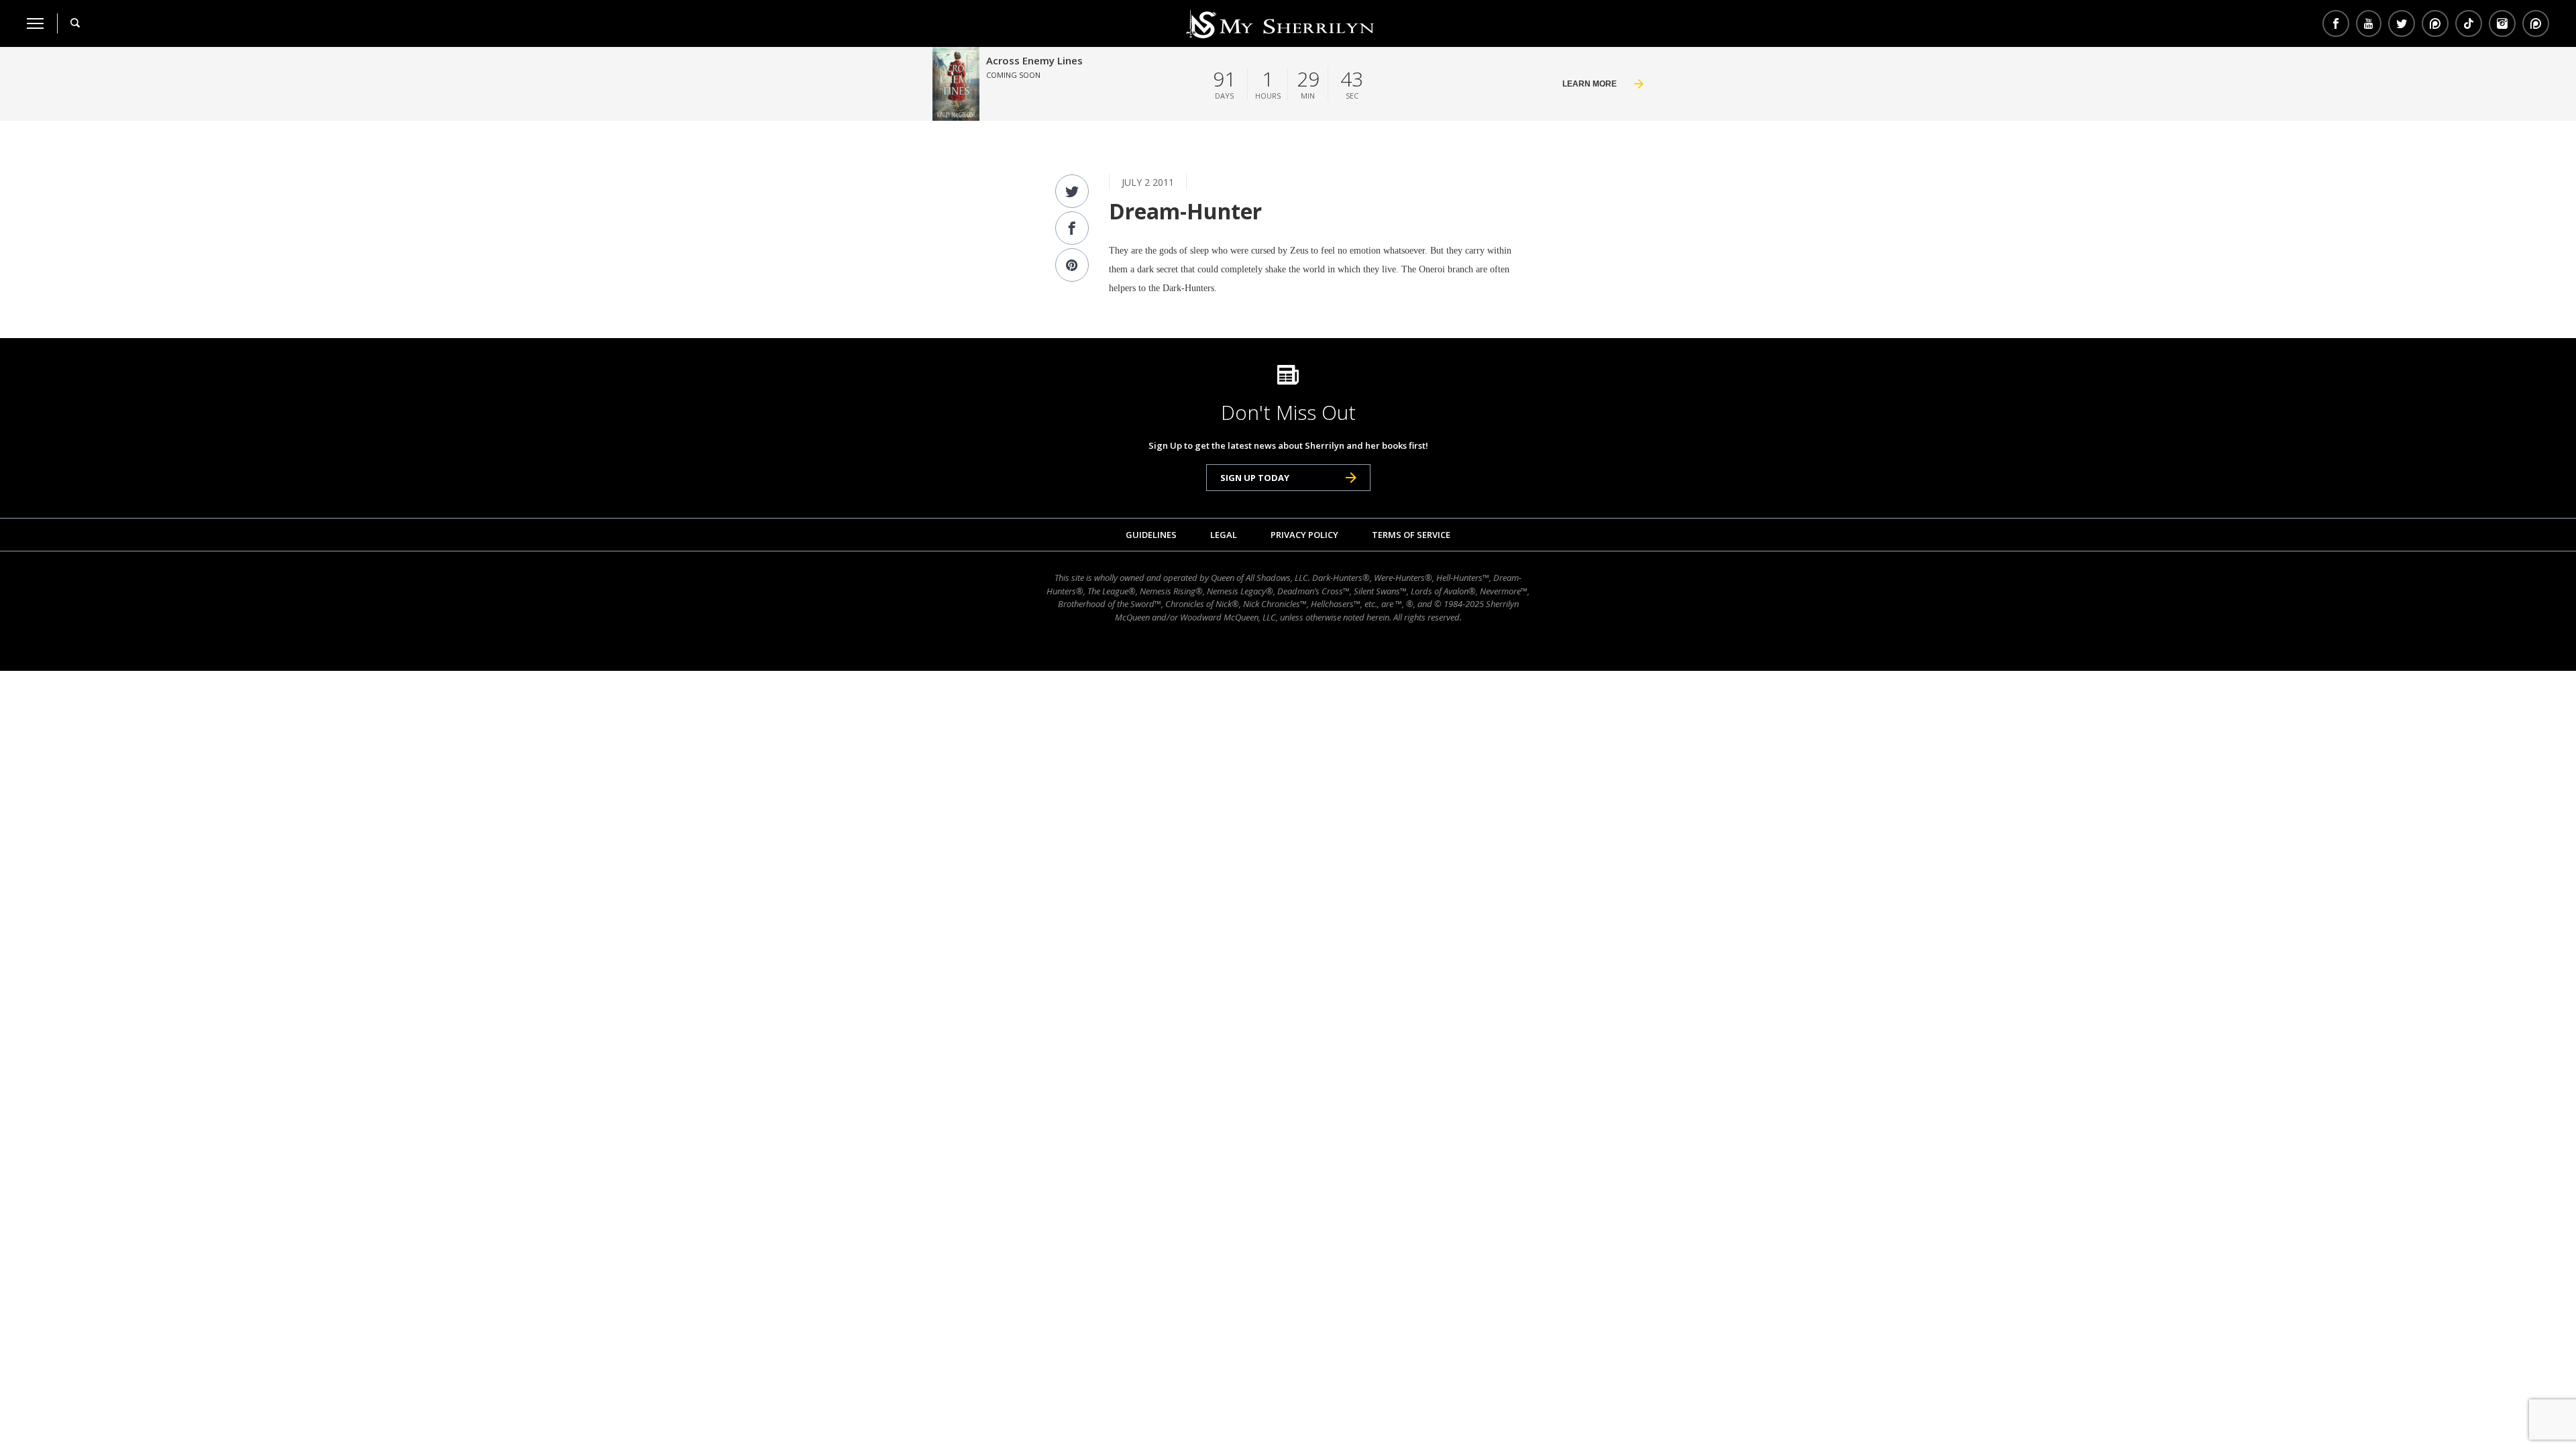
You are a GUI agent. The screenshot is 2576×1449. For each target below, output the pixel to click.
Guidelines (1151, 535)
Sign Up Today (1255, 478)
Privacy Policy (1304, 535)
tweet (1072, 191)
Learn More (1590, 84)
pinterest (1072, 265)
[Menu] (35, 23)
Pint (2534, 23)
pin (2435, 23)
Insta (2502, 23)
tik (2469, 23)
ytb (2369, 23)
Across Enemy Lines (1034, 60)
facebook (1072, 228)
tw (2402, 23)
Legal (1224, 535)
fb (2336, 23)
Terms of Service (1411, 535)
